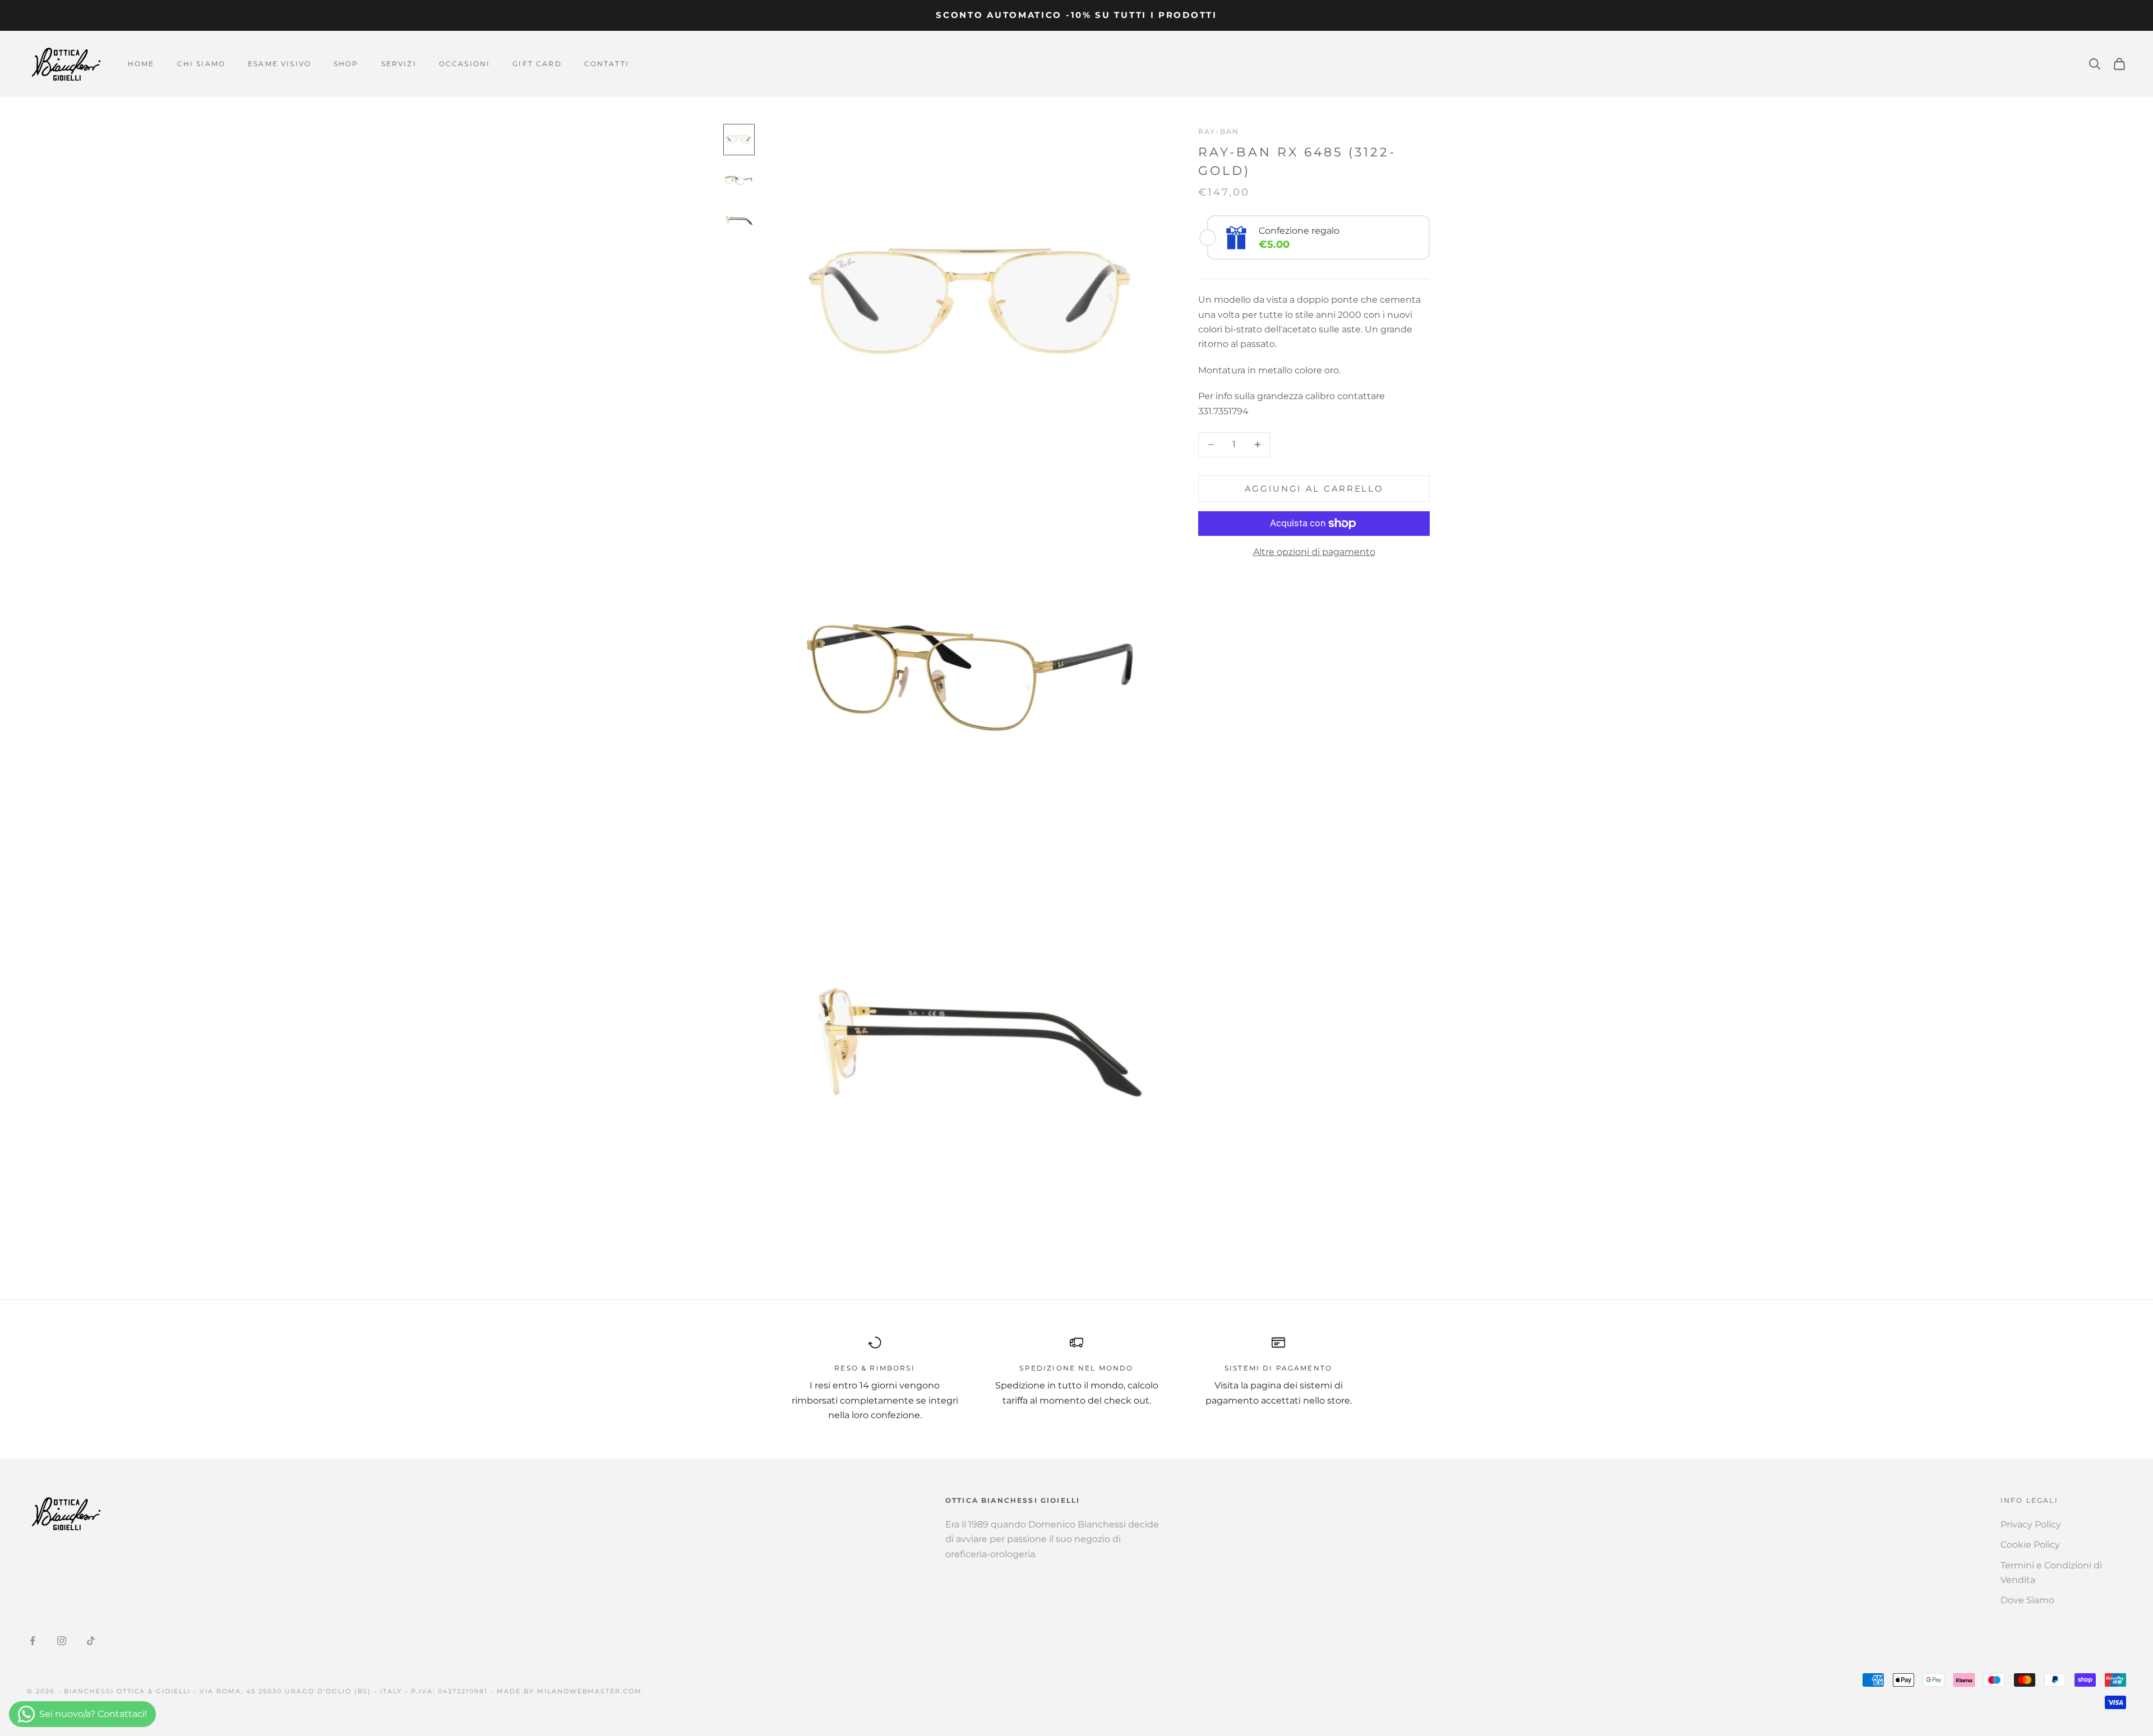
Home (141, 64)
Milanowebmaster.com (590, 1691)
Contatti (607, 64)
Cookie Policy (2030, 1545)
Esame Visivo (279, 64)
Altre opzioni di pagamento (1314, 552)
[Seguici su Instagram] (62, 1641)
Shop (346, 64)
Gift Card (537, 64)
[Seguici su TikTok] (91, 1641)
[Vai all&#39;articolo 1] (739, 140)
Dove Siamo (2027, 1600)
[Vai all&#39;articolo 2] (739, 180)
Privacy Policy (2031, 1524)
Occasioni (465, 64)
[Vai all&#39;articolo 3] (739, 220)
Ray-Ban (1219, 131)
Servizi (399, 64)
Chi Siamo (201, 64)
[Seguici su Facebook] (33, 1641)
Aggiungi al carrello (1314, 488)
